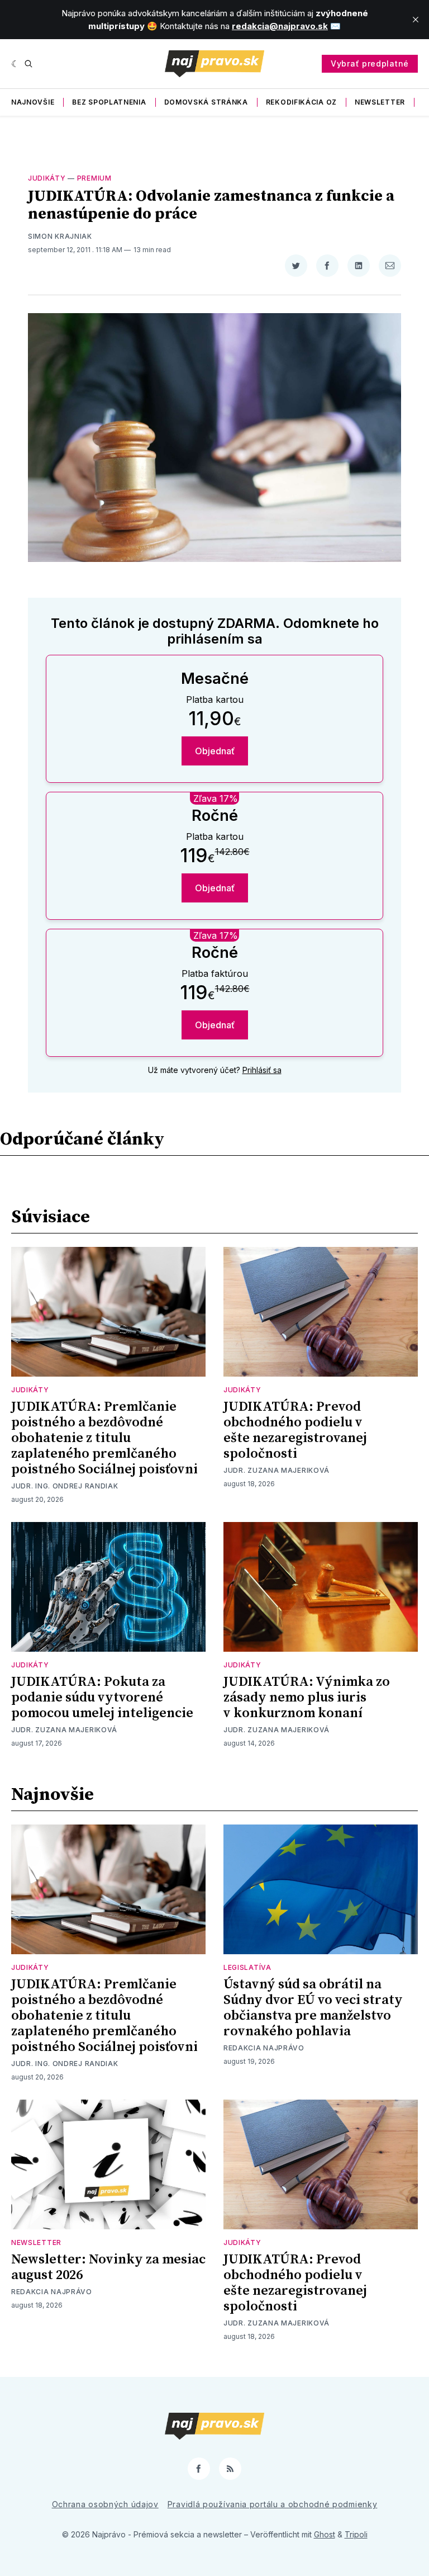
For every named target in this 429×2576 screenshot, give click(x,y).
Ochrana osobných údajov (105, 2504)
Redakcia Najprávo (264, 2048)
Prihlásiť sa (262, 1070)
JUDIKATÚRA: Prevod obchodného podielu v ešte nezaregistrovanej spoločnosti (295, 1430)
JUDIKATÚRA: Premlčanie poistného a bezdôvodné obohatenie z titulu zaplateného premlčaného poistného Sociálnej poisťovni (104, 1438)
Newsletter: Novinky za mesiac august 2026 (108, 2267)
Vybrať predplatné (370, 63)
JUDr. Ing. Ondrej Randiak (65, 1486)
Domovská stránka (206, 102)
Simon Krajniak (60, 236)
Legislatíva (247, 1967)
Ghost (325, 2534)
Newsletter (380, 102)
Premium (94, 178)
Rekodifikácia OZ (301, 102)
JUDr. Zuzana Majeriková (277, 1470)
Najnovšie (33, 102)
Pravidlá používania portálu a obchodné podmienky (273, 2504)
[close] (416, 20)
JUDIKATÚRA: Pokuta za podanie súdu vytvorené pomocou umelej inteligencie (102, 1698)
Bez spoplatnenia (109, 102)
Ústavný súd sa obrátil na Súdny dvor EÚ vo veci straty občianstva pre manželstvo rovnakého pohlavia (313, 2008)
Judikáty (47, 178)
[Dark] (15, 64)
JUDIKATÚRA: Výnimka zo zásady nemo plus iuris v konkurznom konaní (307, 1698)
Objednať (215, 751)
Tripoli (356, 2534)
